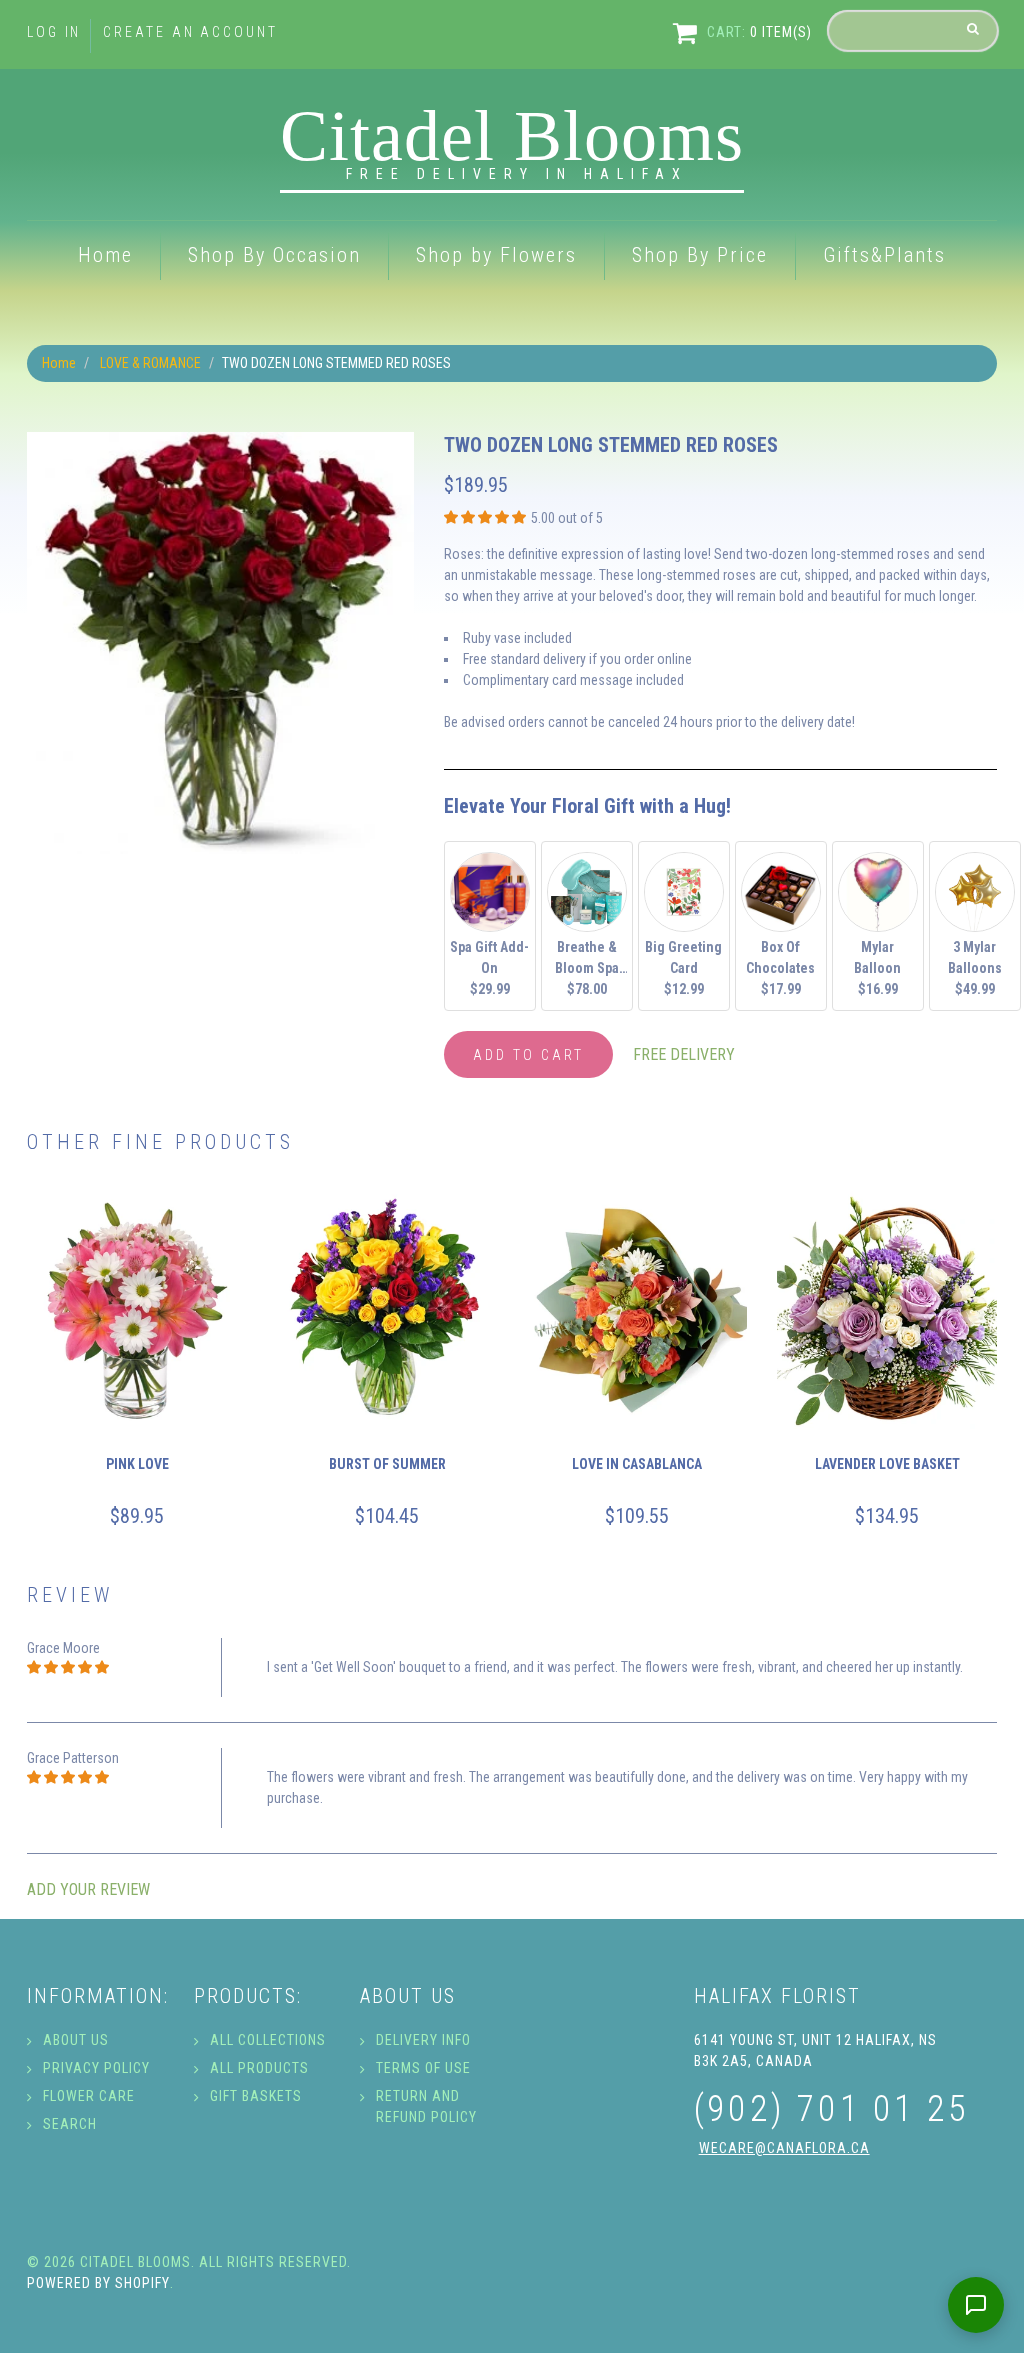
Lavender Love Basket (887, 1464)
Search (70, 2124)
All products (259, 2068)
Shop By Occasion (274, 255)
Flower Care (89, 2096)
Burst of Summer (387, 1464)
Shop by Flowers (496, 255)
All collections (268, 2040)
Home (105, 255)
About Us (76, 2040)
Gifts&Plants (884, 255)
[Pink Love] (137, 1307)
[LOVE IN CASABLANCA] (637, 1307)
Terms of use (423, 2068)
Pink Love (137, 1464)
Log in (54, 32)
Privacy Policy (96, 2068)
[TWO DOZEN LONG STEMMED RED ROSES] (220, 442)
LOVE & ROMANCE (150, 363)
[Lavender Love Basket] (887, 1307)
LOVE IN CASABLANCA (637, 1464)
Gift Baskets (256, 2096)
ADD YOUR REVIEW (88, 1889)
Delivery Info (423, 2040)
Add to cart (528, 1055)
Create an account (190, 32)
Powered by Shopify (98, 2283)
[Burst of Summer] (387, 1307)
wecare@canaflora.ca (784, 2148)
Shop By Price (700, 255)
